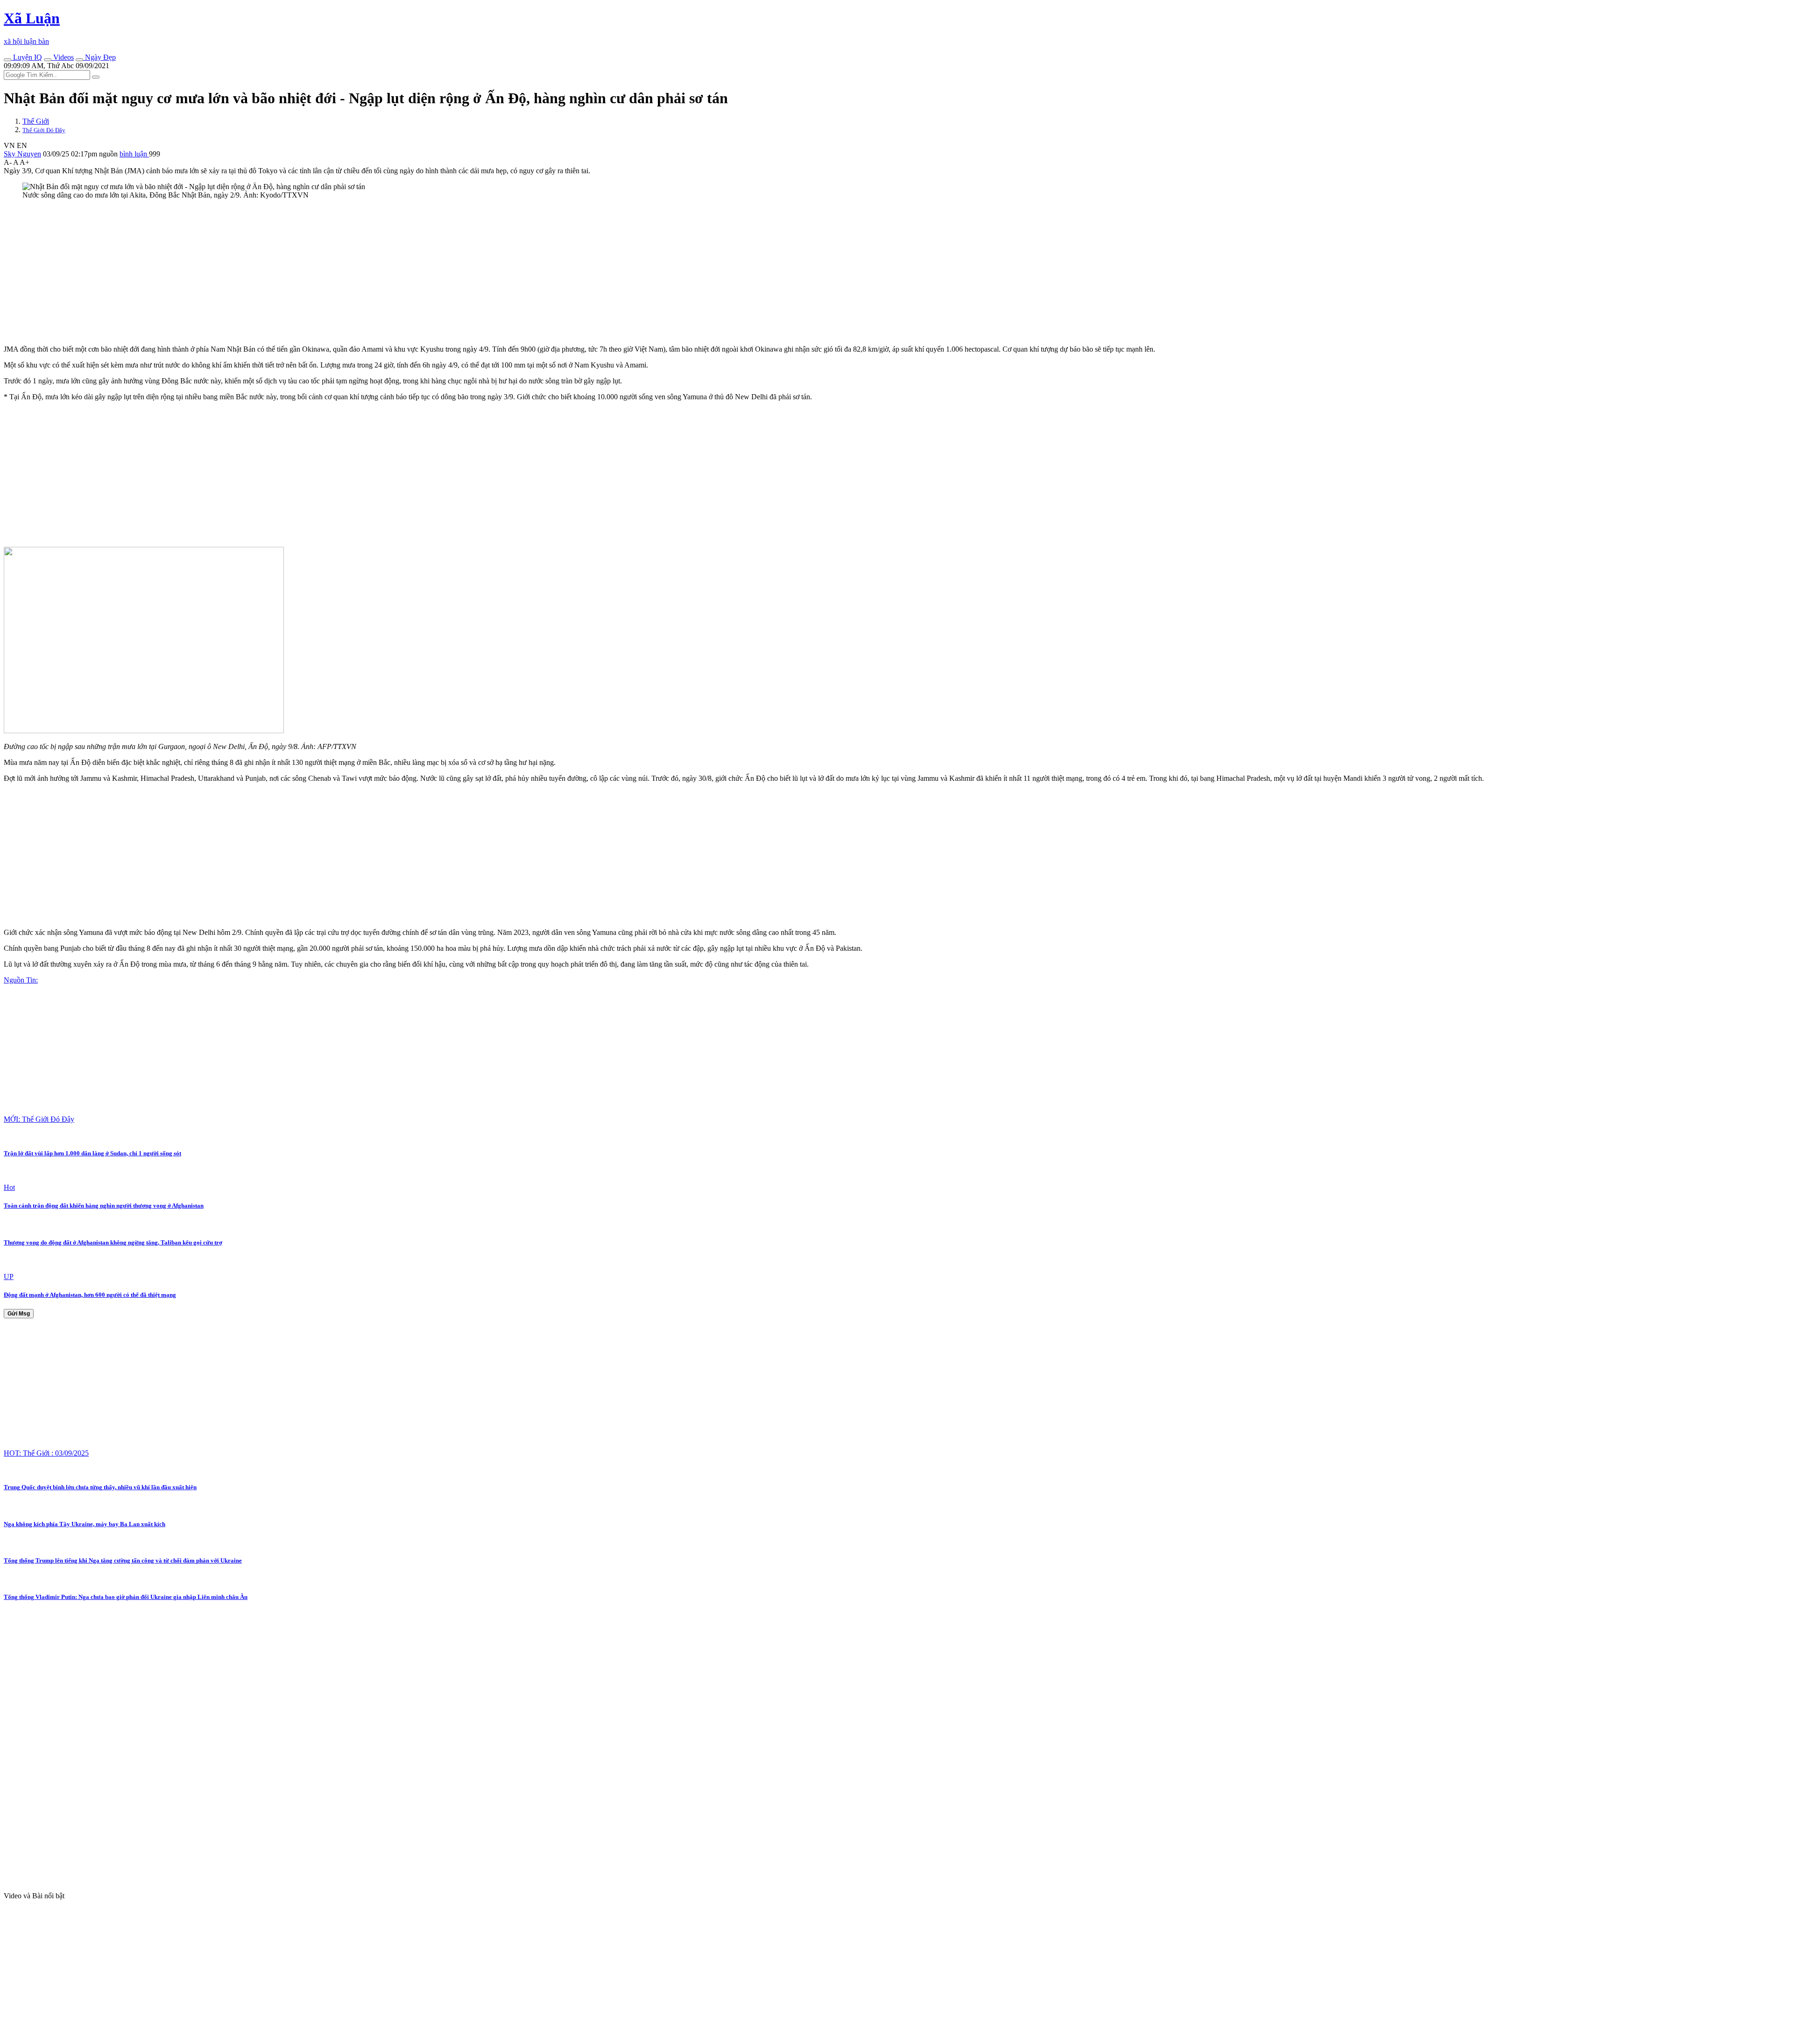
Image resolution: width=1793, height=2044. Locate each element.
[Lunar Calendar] (79, 60)
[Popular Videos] (48, 60)
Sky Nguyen (22, 154)
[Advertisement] (284, 272)
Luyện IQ (27, 57)
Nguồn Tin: (21, 980)
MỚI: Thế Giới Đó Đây (39, 1119)
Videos (63, 57)
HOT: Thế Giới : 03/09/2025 (46, 1453)
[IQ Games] (7, 60)
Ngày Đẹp (99, 57)
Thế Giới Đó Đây (44, 130)
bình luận (134, 154)
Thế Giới (36, 121)
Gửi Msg (19, 1314)
